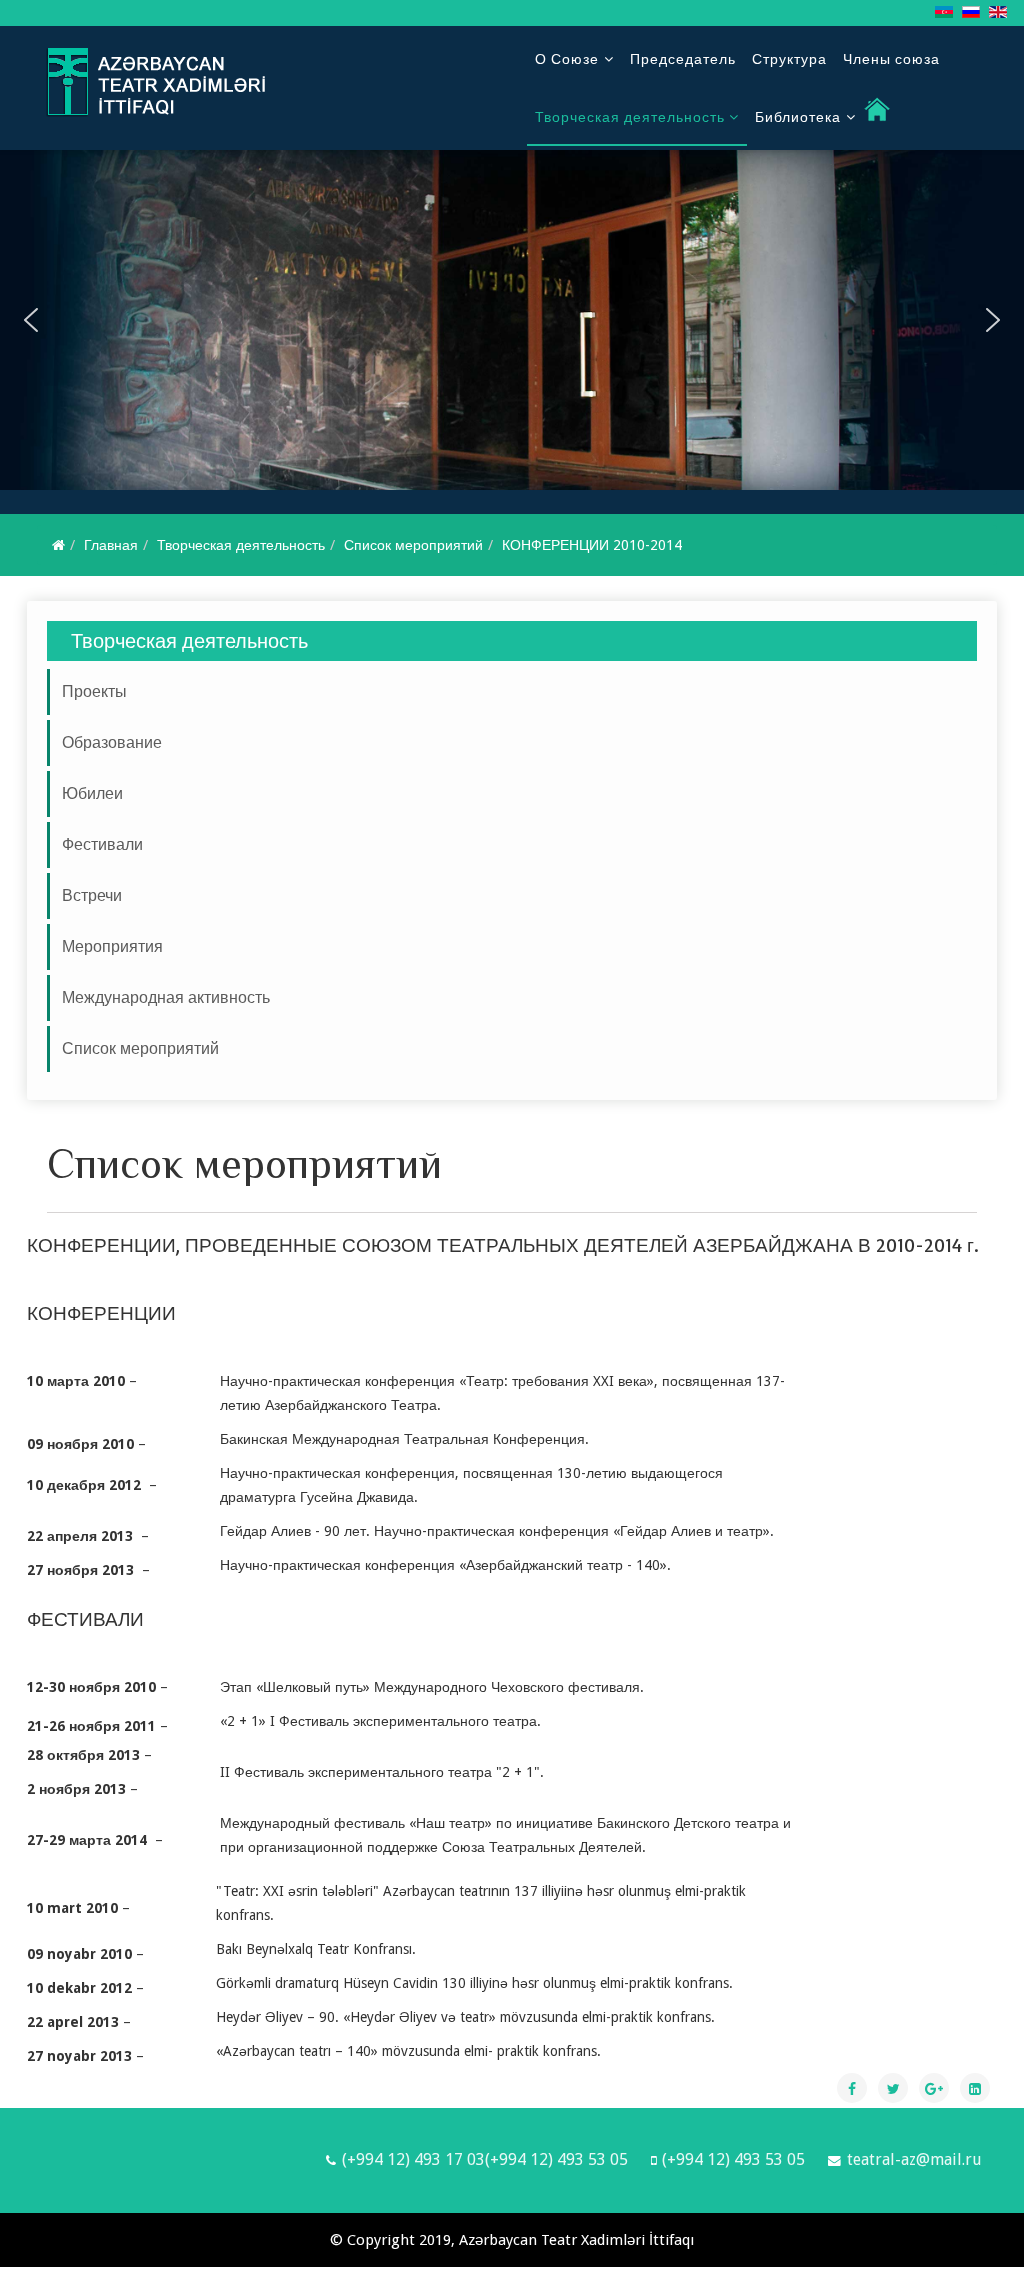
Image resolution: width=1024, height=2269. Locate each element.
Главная (111, 545)
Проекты (94, 691)
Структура (789, 59)
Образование (112, 742)
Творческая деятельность (632, 117)
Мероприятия (112, 946)
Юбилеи (92, 793)
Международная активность (166, 997)
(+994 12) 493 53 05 (733, 2159)
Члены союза (891, 59)
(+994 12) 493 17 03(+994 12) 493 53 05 (485, 2159)
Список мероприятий (413, 545)
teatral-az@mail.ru (914, 2159)
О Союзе (567, 59)
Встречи (92, 895)
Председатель (683, 59)
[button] (31, 320)
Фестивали (102, 844)
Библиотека (798, 117)
